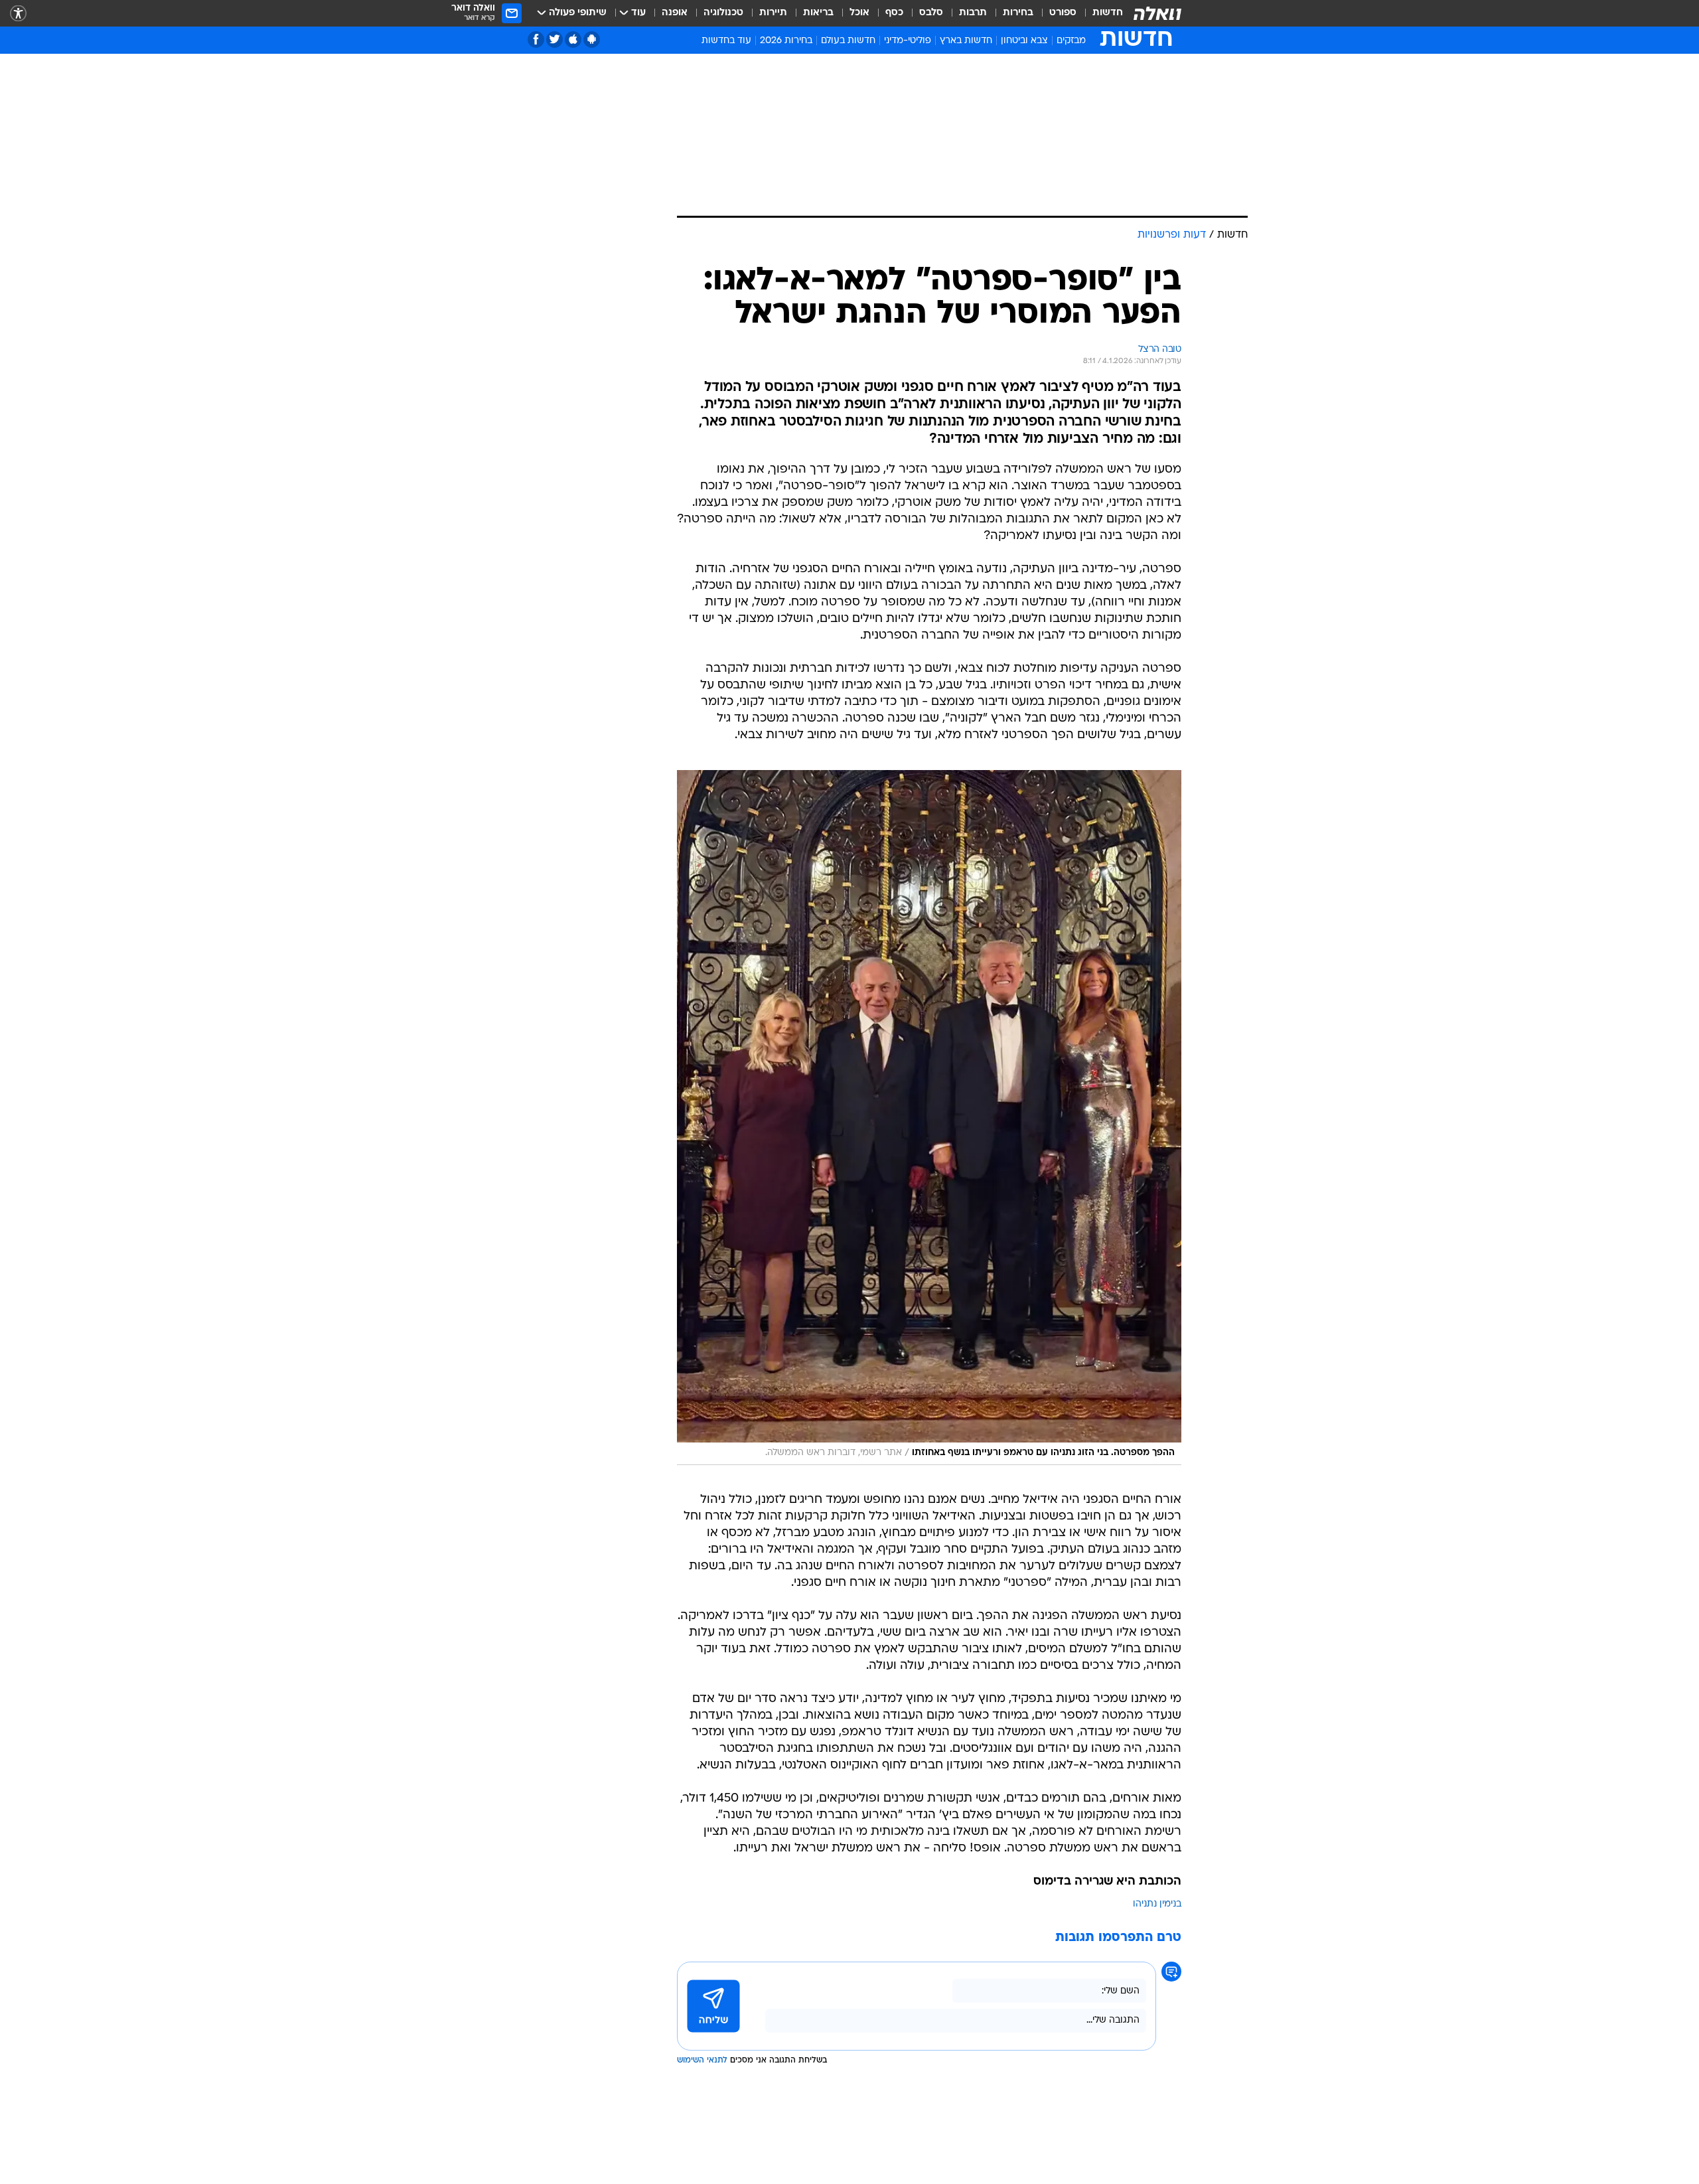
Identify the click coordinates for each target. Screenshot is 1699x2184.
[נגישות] (18, 14)
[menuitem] (1100, 13)
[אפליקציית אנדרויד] (592, 39)
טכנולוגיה (723, 13)
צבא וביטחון (1024, 41)
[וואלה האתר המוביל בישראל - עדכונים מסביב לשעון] (1157, 13)
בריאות (818, 13)
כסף (894, 13)
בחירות (1018, 13)
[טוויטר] (554, 39)
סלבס (931, 13)
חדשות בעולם (848, 41)
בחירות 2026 (786, 41)
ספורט (1063, 13)
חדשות (1108, 13)
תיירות (773, 13)
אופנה (675, 13)
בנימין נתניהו (1157, 1904)
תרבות (973, 13)
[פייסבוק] (536, 39)
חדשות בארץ (966, 41)
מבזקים (1071, 41)
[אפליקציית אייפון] (573, 39)
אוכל (859, 13)
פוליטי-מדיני (908, 41)
